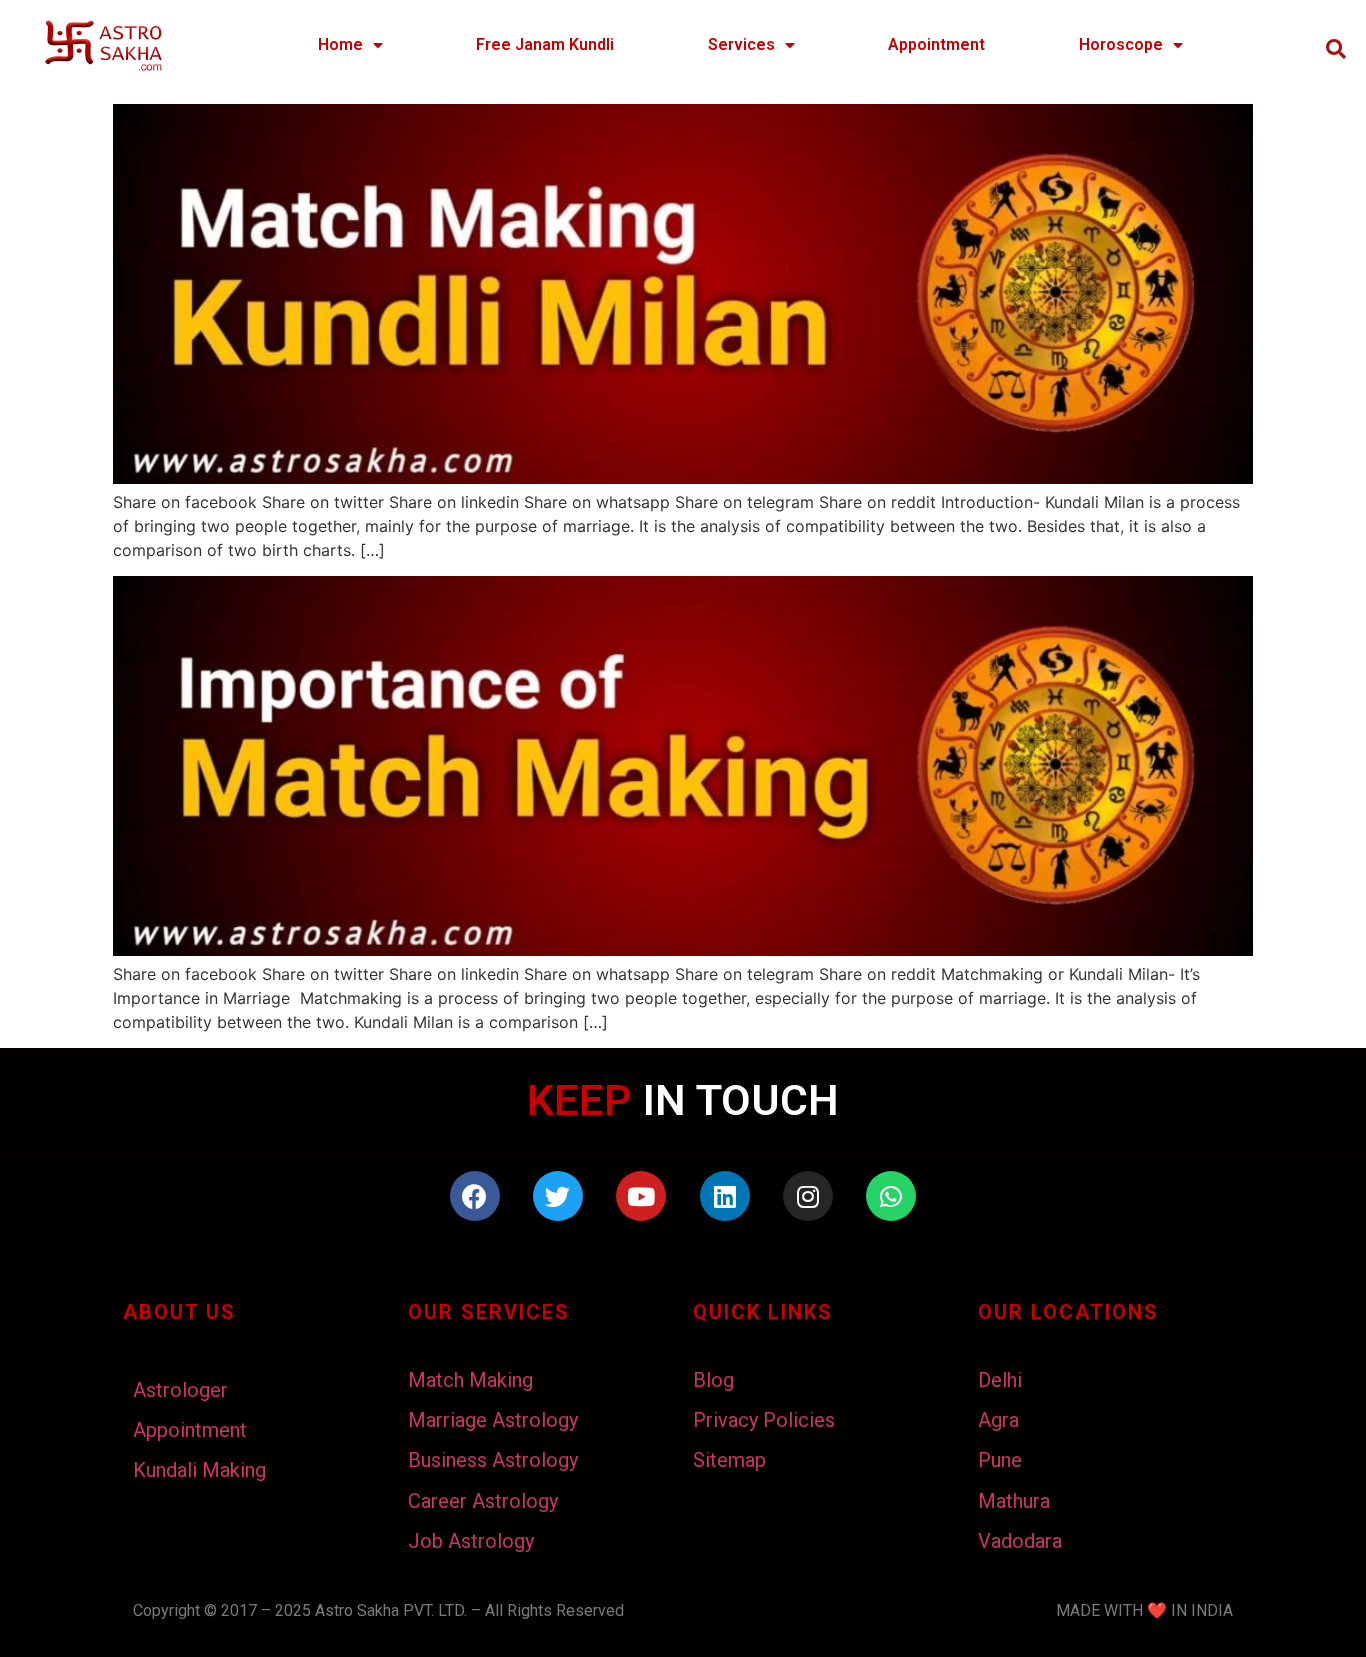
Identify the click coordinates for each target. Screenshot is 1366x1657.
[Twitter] (558, 1196)
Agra (998, 1420)
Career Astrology (483, 1501)
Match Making (470, 1380)
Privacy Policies (764, 1420)
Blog (713, 1380)
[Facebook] (475, 1196)
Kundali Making (199, 1470)
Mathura (1014, 1501)
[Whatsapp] (891, 1196)
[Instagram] (808, 1196)
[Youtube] (641, 1196)
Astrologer (180, 1390)
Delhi (1000, 1380)
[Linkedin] (725, 1196)
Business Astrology (493, 1460)
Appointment (936, 44)
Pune (1000, 1460)
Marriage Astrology (493, 1420)
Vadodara (1020, 1541)
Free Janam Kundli (545, 44)
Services (741, 44)
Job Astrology (471, 1541)
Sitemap (729, 1460)
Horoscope (1121, 44)
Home (340, 44)
